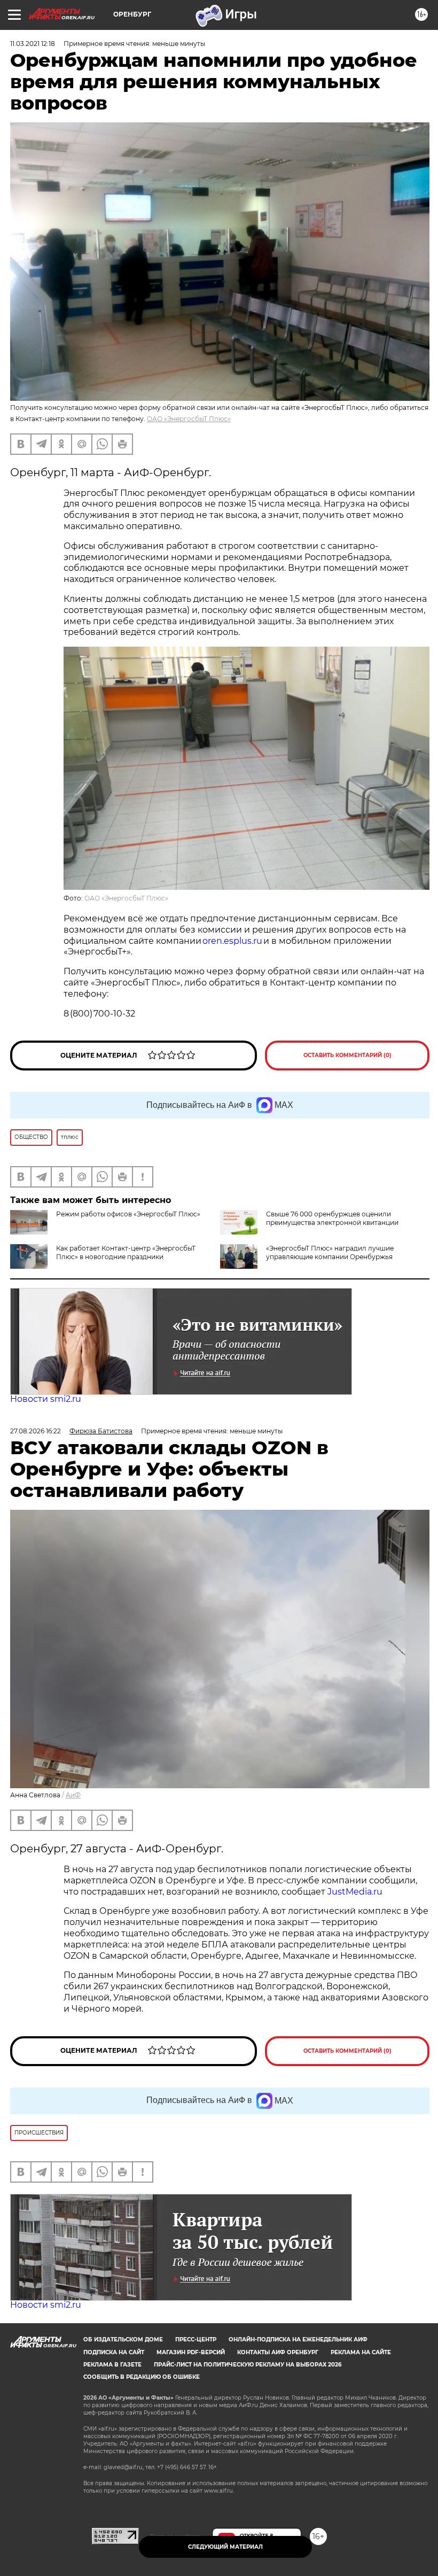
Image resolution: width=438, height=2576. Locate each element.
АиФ (73, 1795)
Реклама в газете (112, 2365)
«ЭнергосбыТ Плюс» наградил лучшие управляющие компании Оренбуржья (330, 1252)
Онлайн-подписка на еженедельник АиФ (298, 2340)
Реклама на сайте (361, 2352)
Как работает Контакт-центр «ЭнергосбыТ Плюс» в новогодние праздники (126, 1252)
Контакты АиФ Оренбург (278, 2352)
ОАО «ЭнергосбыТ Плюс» (189, 419)
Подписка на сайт (114, 2352)
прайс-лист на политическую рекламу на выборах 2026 (248, 2365)
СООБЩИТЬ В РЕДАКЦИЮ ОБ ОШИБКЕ (142, 2377)
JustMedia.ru (355, 1892)
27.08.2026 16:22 (36, 1431)
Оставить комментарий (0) (347, 1055)
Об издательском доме (123, 2340)
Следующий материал (225, 2547)
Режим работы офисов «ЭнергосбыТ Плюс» (128, 1214)
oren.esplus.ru (232, 941)
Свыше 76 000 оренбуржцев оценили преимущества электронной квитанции (332, 1218)
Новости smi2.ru (46, 1399)
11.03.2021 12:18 (33, 44)
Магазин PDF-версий (191, 2352)
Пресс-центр (196, 2340)
